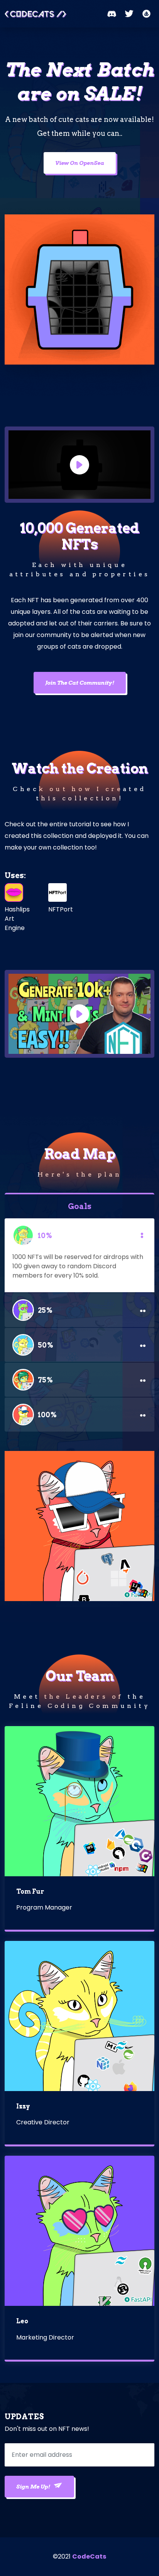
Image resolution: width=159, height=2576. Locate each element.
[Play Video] (79, 465)
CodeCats (89, 2556)
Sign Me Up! (34, 2487)
